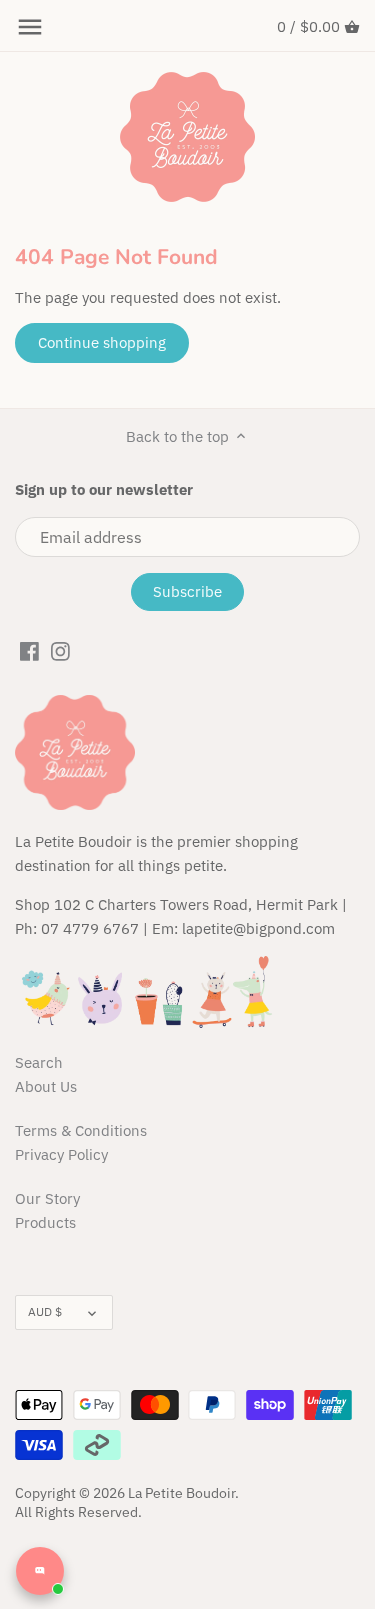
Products (45, 1222)
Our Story (47, 1198)
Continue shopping (102, 342)
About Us (46, 1086)
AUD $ (45, 1311)
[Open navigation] (30, 27)
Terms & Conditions (81, 1130)
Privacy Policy (61, 1154)
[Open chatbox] (40, 1571)
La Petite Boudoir (181, 1493)
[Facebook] (29, 651)
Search (39, 1062)
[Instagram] (60, 651)
